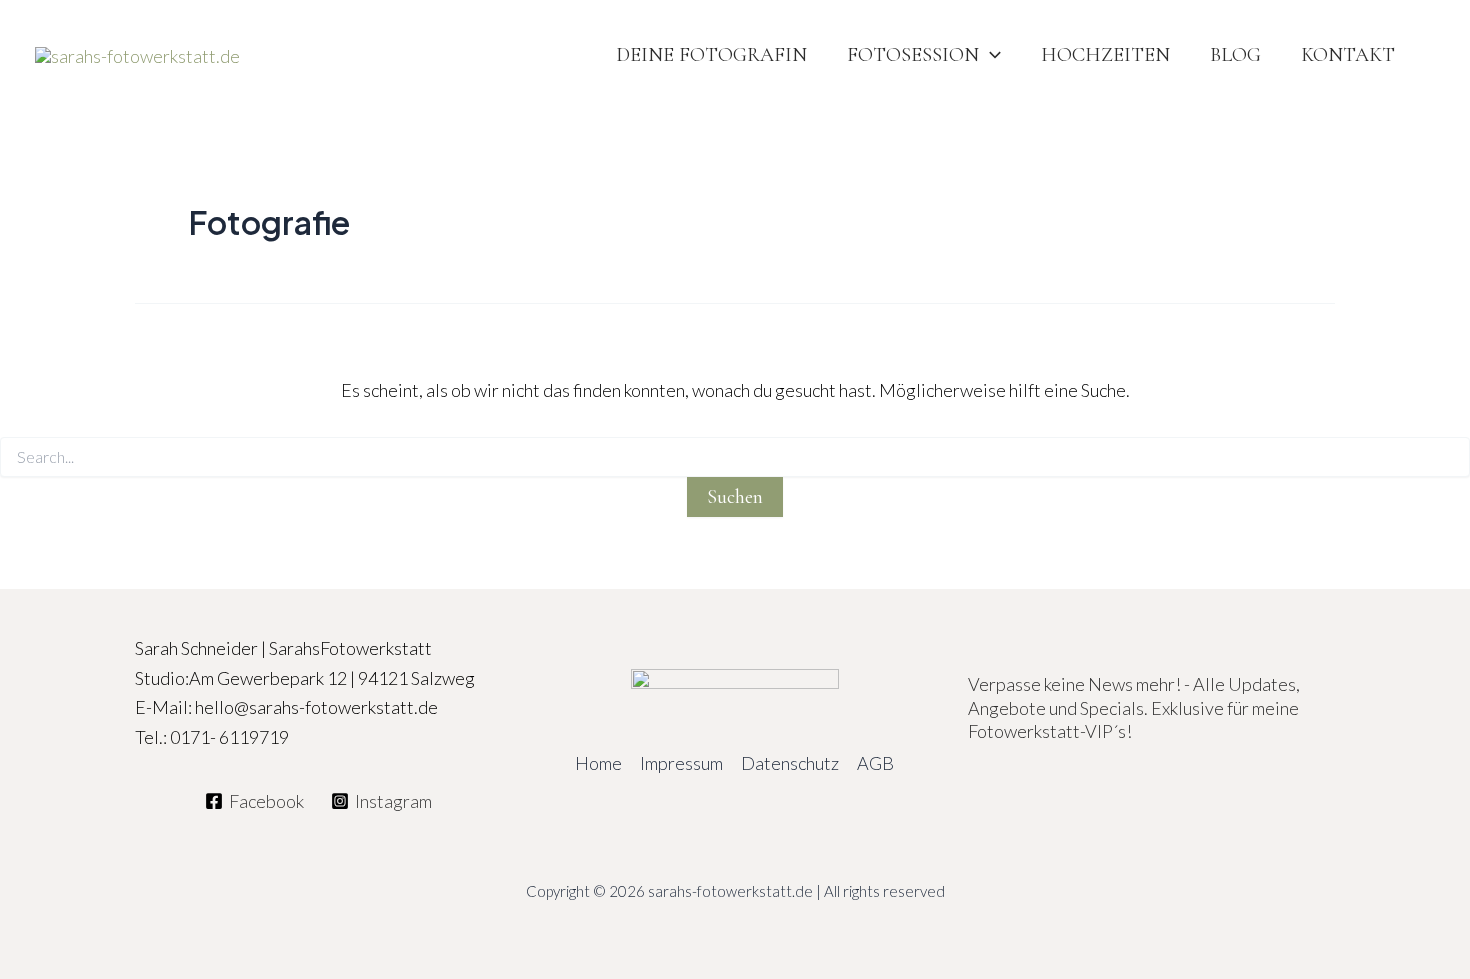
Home (598, 763)
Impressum (681, 763)
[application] (990, 55)
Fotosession (913, 55)
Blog (1235, 55)
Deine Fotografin (711, 55)
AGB (875, 763)
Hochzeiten (1105, 55)
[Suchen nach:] (735, 457)
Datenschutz (790, 763)
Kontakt (1348, 55)
